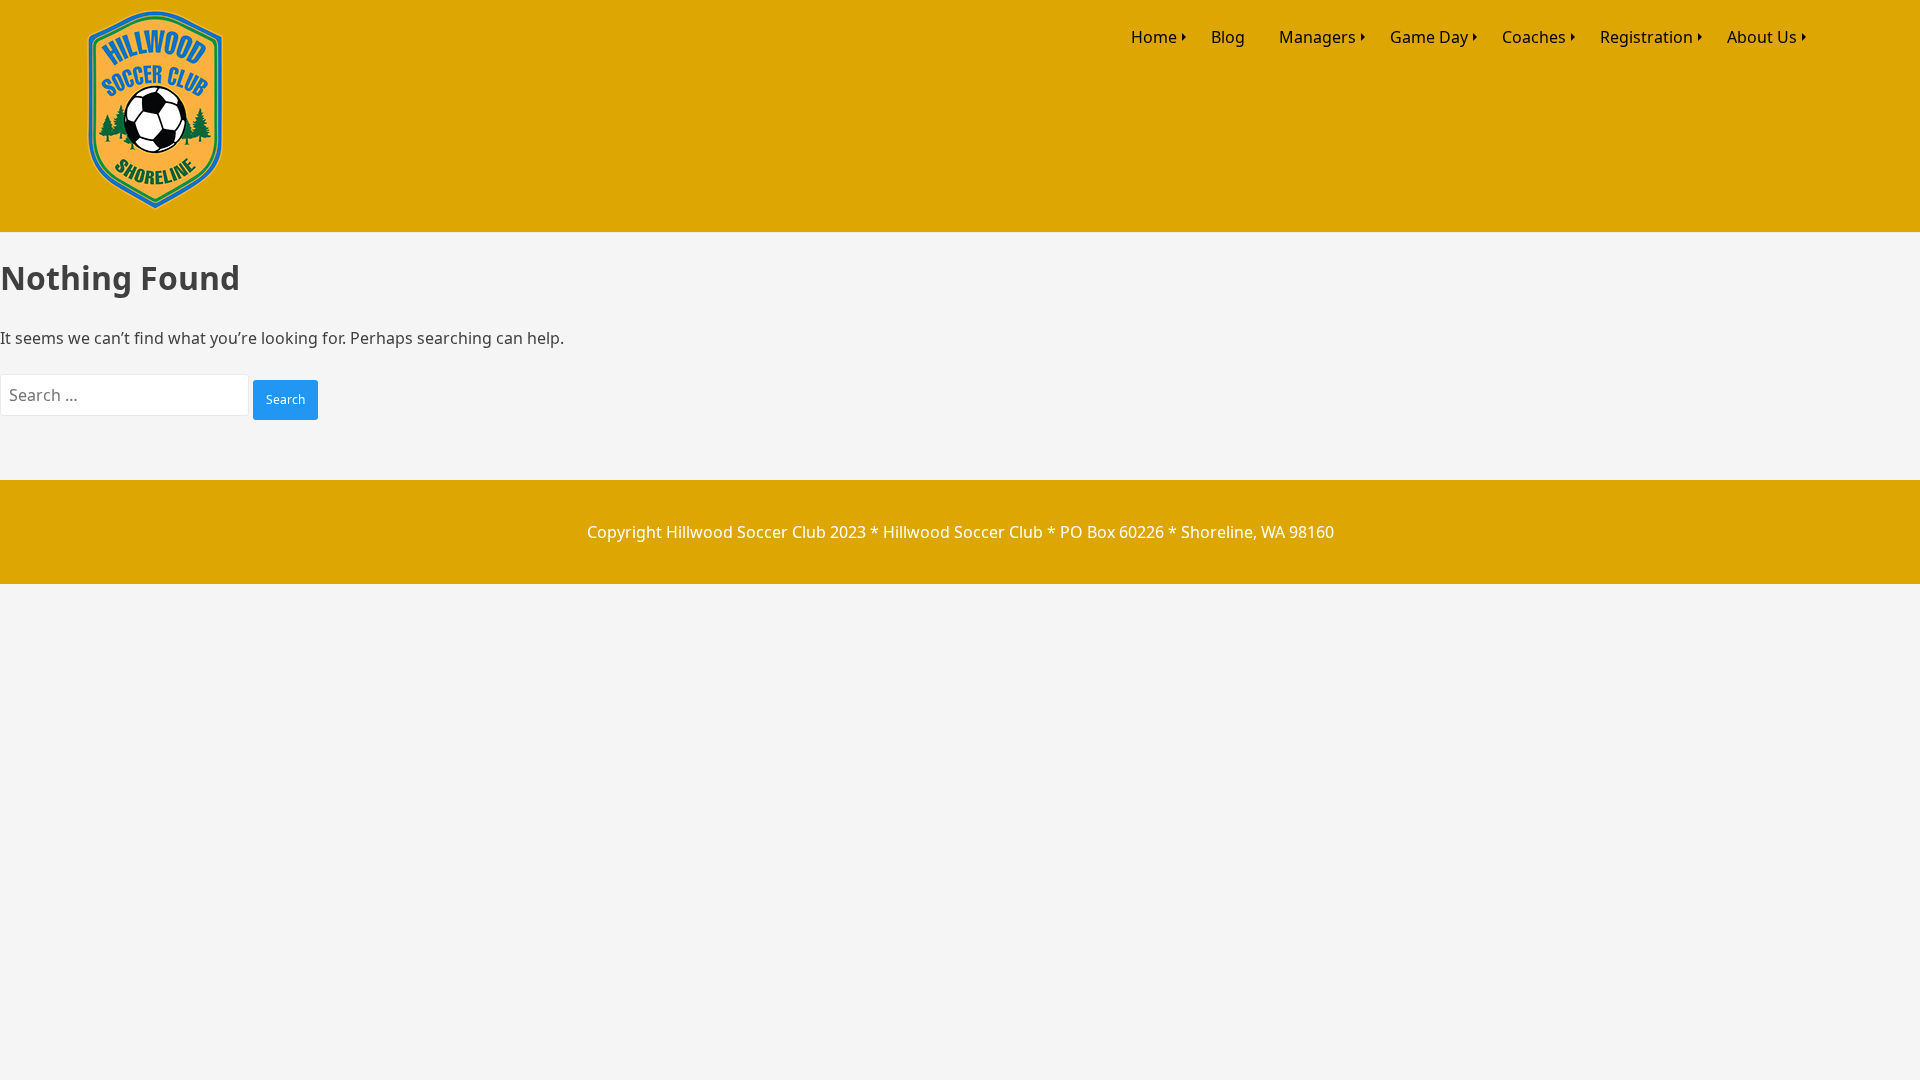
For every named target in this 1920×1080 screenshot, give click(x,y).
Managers (1317, 37)
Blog (1228, 37)
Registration (1646, 37)
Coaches (1534, 37)
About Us (1762, 37)
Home (1154, 37)
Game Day (1429, 37)
